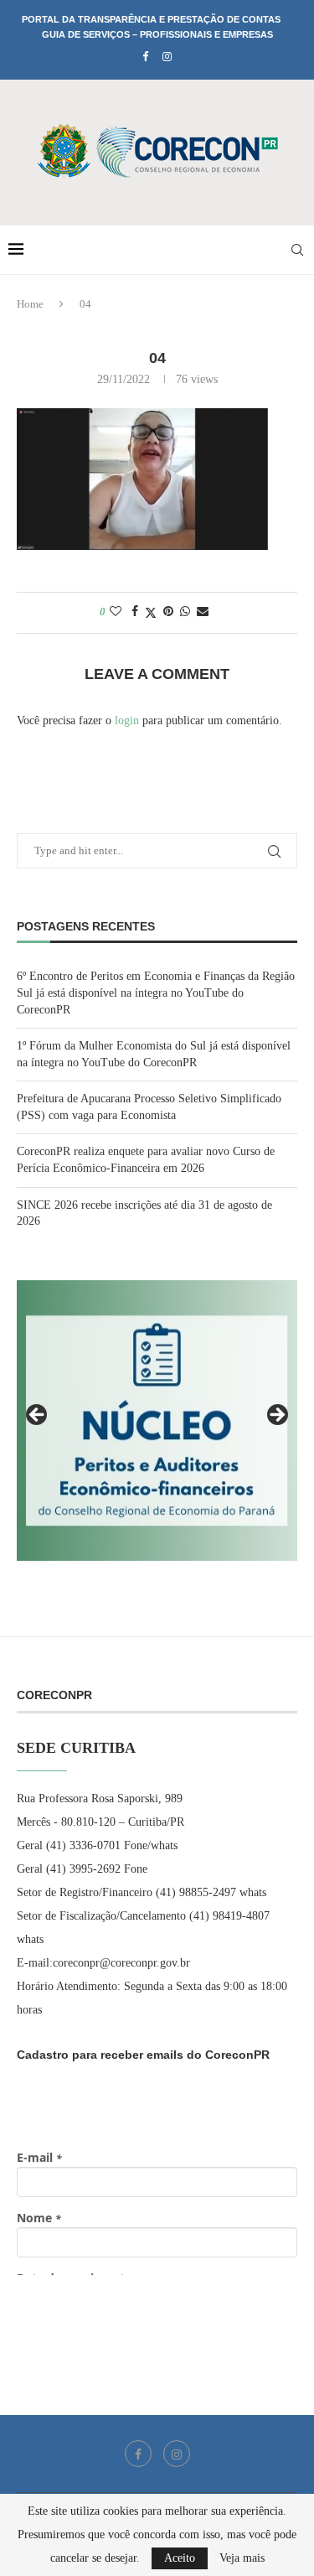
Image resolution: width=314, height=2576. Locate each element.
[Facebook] (145, 57)
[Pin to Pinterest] (168, 612)
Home (30, 304)
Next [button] (276, 1416)
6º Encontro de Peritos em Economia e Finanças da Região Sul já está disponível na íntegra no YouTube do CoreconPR (156, 993)
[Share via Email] (203, 612)
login (127, 720)
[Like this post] (116, 612)
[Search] (297, 250)
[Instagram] (167, 57)
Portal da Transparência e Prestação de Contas (151, 19)
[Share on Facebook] (135, 612)
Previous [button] (38, 1416)
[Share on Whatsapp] (185, 612)
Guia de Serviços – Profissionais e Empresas (157, 34)
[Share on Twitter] (151, 613)
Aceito (180, 2558)
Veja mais (242, 2558)
